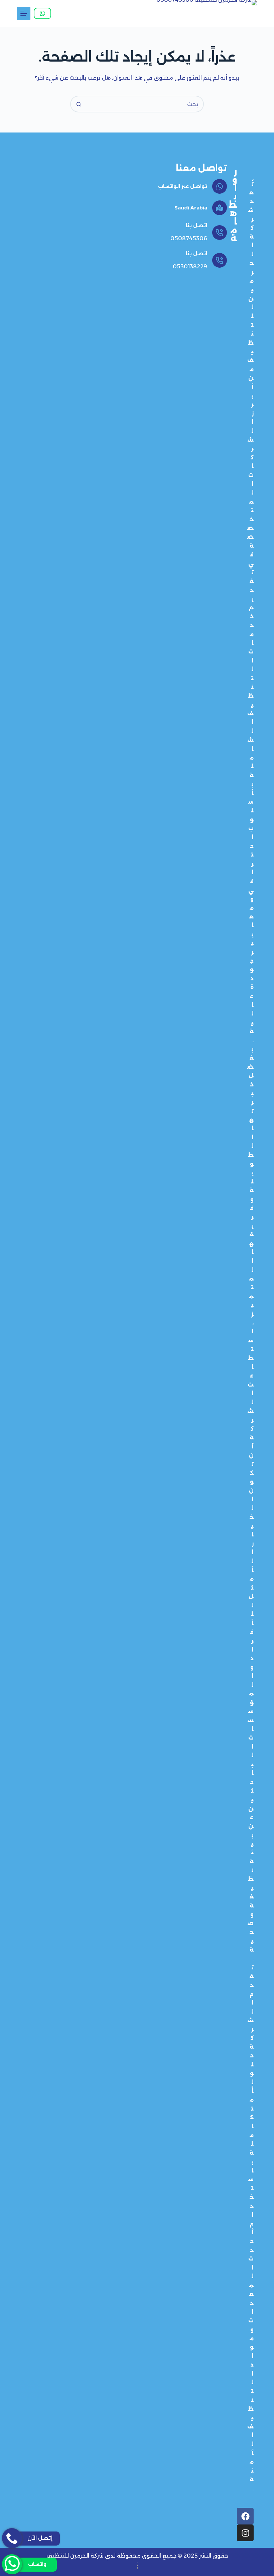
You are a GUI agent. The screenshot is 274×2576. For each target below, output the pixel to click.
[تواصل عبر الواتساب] (220, 186)
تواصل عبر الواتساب (183, 186)
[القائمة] (24, 13)
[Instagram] (245, 2533)
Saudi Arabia (191, 208)
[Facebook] (245, 2516)
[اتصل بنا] (220, 233)
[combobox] (145, 104)
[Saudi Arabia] (220, 208)
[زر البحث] (79, 104)
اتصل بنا (196, 225)
